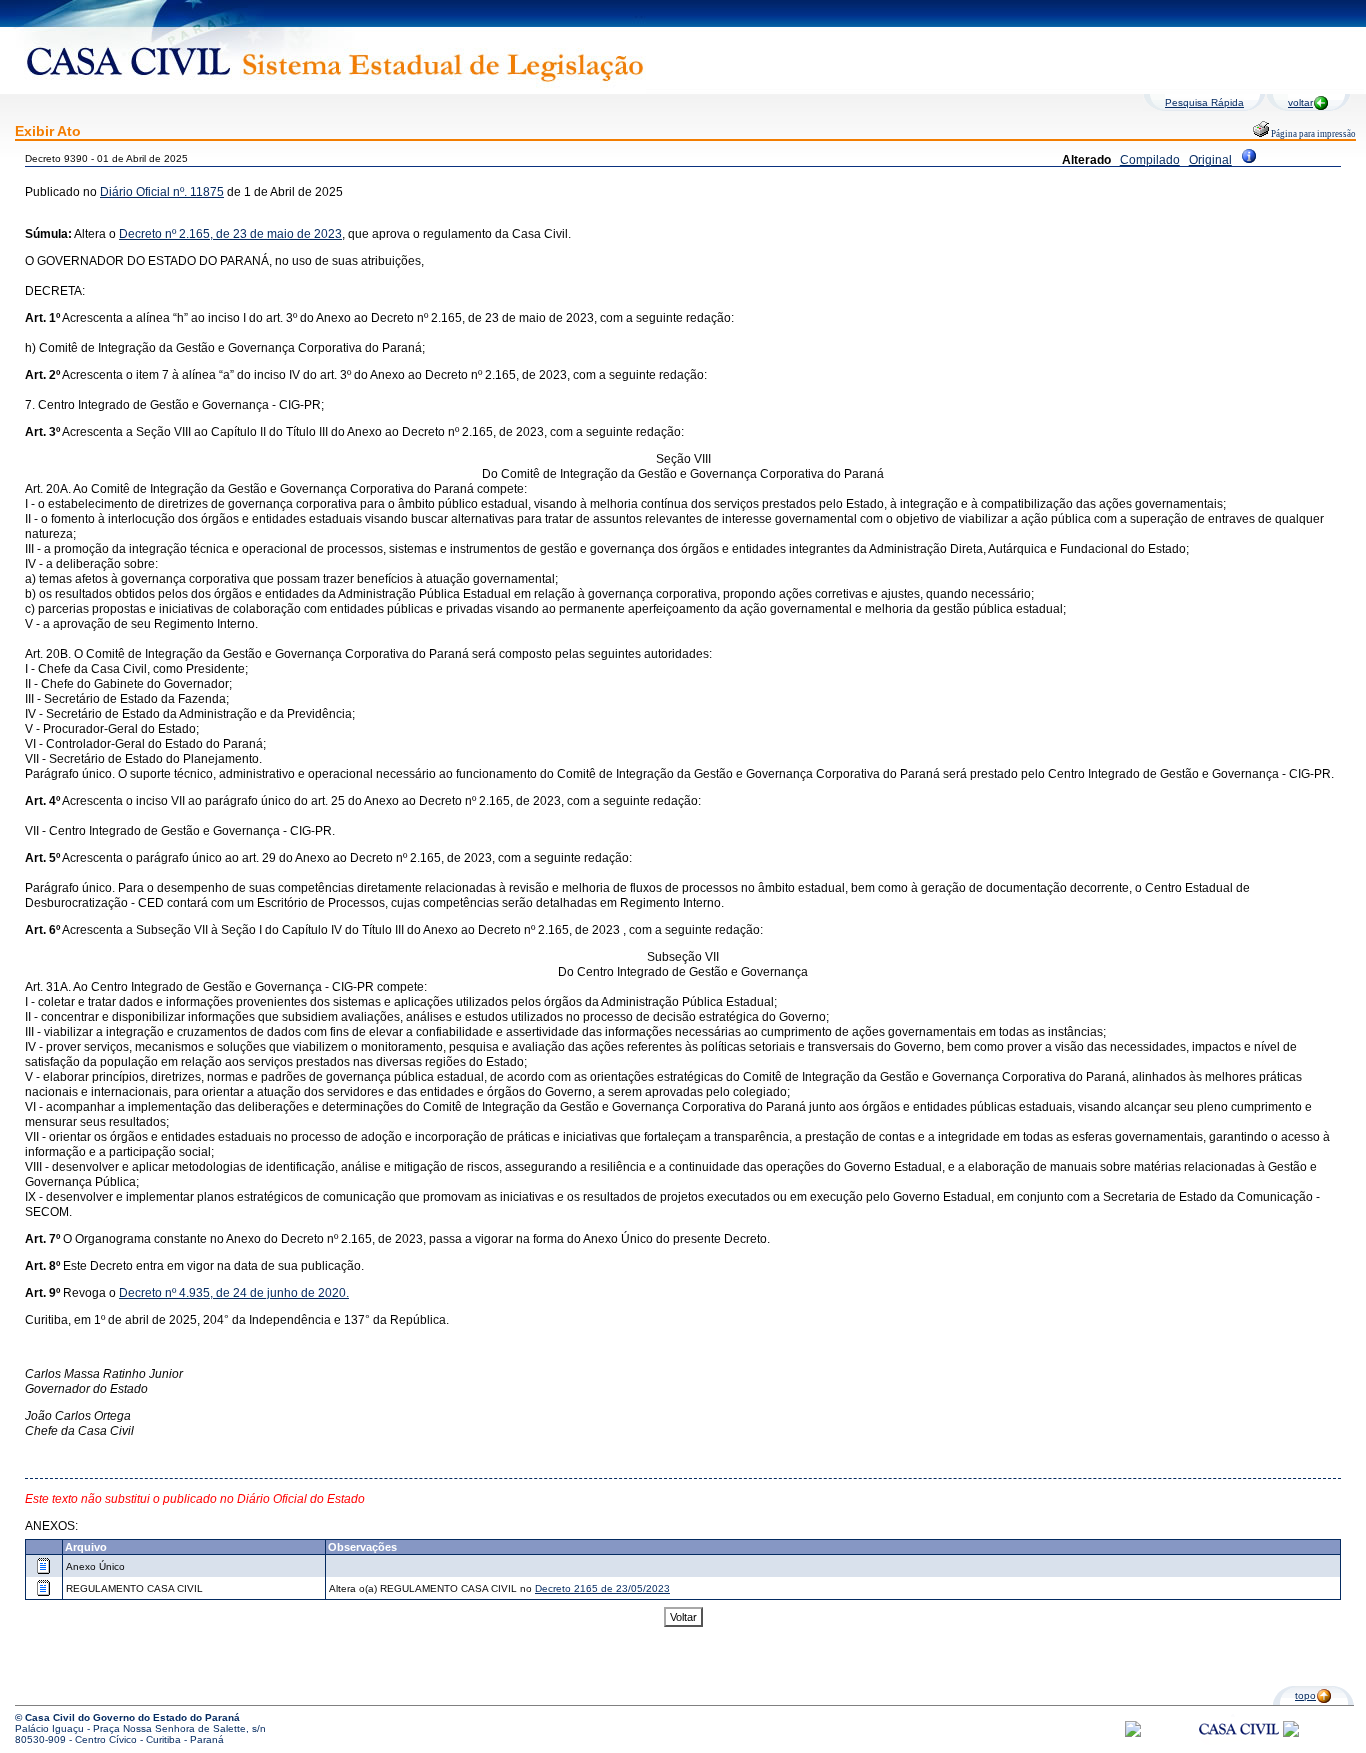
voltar (1300, 102)
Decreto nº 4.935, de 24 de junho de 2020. (234, 1293)
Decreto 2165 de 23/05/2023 (602, 1588)
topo (1305, 1695)
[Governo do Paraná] (1291, 1733)
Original (1210, 160)
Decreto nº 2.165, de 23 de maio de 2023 (230, 234)
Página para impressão (1312, 134)
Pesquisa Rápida (1204, 102)
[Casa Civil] (1239, 1747)
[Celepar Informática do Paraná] (1133, 1733)
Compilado (1150, 160)
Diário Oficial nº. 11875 (162, 192)
